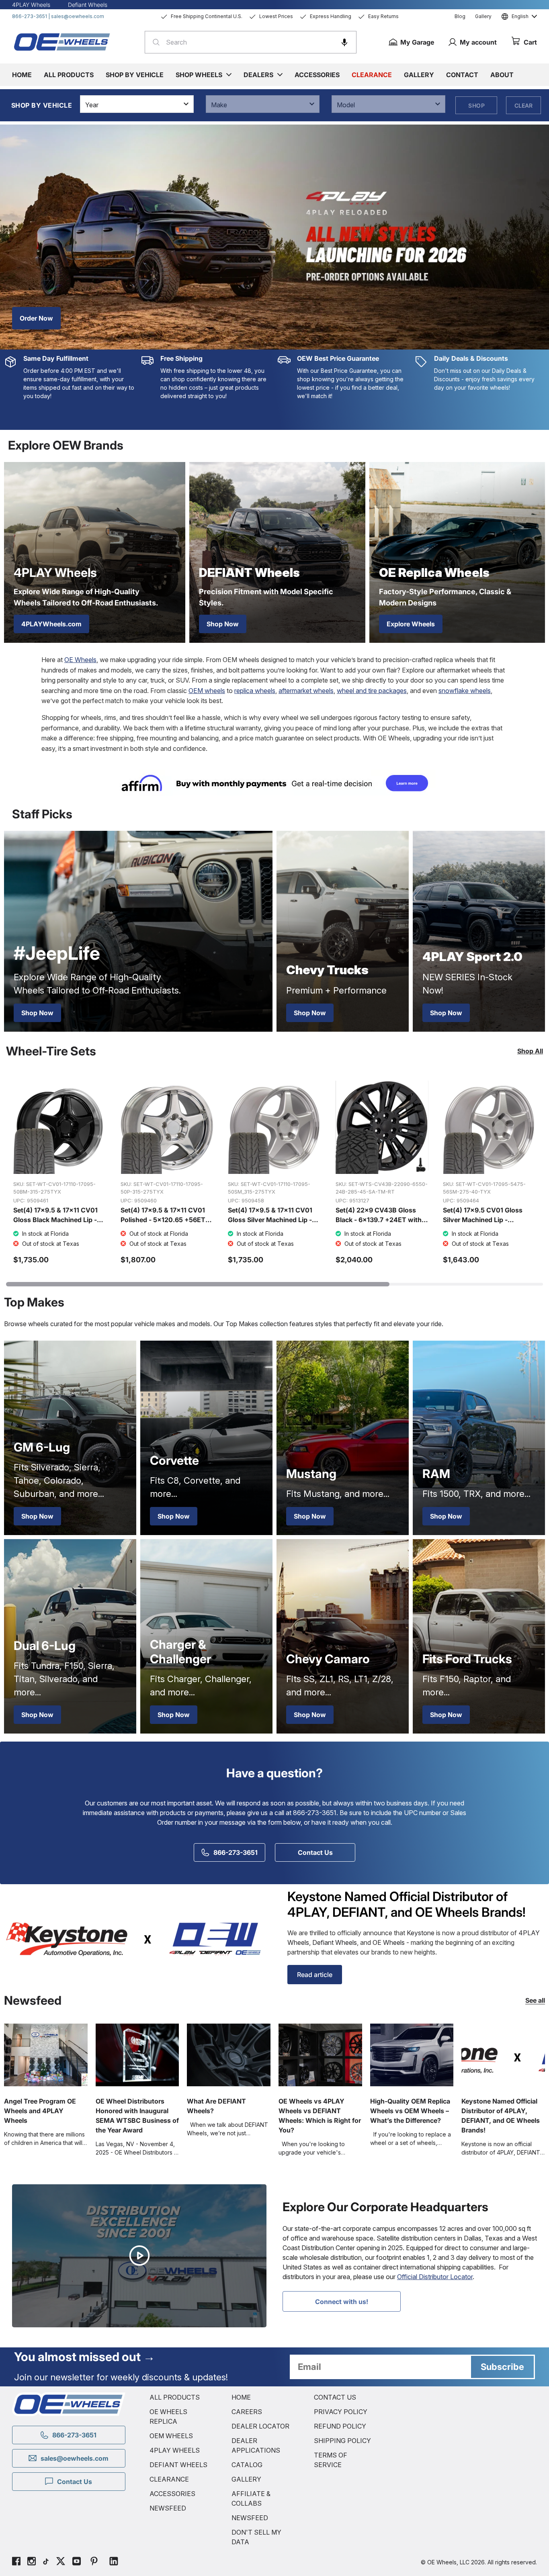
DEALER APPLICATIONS (256, 2445)
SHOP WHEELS (199, 75)
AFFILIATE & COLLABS (251, 2498)
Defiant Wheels (88, 5)
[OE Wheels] (62, 42)
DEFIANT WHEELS (178, 2465)
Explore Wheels (411, 624)
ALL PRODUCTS (175, 2397)
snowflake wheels (465, 691)
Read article (315, 1975)
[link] (274, 783)
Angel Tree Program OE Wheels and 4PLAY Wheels (40, 2111)
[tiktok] (46, 2562)
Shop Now (223, 624)
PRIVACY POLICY (341, 2412)
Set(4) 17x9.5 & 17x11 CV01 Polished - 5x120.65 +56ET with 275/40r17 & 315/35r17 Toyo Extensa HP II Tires (163, 1225)
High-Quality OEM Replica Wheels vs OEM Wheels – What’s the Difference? (410, 2111)
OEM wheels (207, 691)
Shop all (530, 1051)
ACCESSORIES (172, 2494)
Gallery (483, 16)
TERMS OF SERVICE (331, 2460)
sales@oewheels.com (78, 16)
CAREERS (247, 2412)
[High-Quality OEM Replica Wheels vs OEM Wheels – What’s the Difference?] (412, 2055)
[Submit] (154, 42)
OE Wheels (80, 660)
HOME (241, 2397)
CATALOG (247, 2465)
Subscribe (502, 2367)
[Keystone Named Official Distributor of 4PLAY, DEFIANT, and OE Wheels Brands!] (503, 2055)
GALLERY (246, 2479)
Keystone (421, 1933)
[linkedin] (114, 2562)
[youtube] (77, 2562)
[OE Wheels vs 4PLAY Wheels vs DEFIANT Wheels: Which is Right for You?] (320, 2055)
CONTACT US (335, 2397)
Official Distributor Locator (435, 2277)
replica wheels (255, 691)
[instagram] (32, 2562)
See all (535, 2000)
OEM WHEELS (171, 2436)
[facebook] (16, 2562)
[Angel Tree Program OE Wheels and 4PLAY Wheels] (46, 2055)
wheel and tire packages (372, 691)
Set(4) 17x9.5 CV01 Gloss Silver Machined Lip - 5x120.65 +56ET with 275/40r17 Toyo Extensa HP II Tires (489, 1229)
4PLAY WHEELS (175, 2450)
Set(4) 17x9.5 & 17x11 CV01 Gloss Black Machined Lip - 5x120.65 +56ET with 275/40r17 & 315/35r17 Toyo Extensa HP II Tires (57, 1229)
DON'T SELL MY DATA (256, 2537)
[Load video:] (139, 2256)
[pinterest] (94, 2562)
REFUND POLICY (340, 2426)
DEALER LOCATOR (260, 2426)
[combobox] (251, 42)
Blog (460, 16)
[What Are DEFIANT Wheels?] (229, 2055)
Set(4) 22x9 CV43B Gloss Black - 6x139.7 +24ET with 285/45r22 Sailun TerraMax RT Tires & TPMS (379, 1225)
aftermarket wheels (306, 691)
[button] (344, 42)
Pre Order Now (42, 318)
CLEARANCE (169, 2479)
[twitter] (61, 2562)
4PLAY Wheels (31, 5)
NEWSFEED (168, 2508)
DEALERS (258, 75)
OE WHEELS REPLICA (168, 2417)
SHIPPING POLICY (342, 2441)
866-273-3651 (30, 16)
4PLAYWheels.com (51, 624)
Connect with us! (342, 2302)
